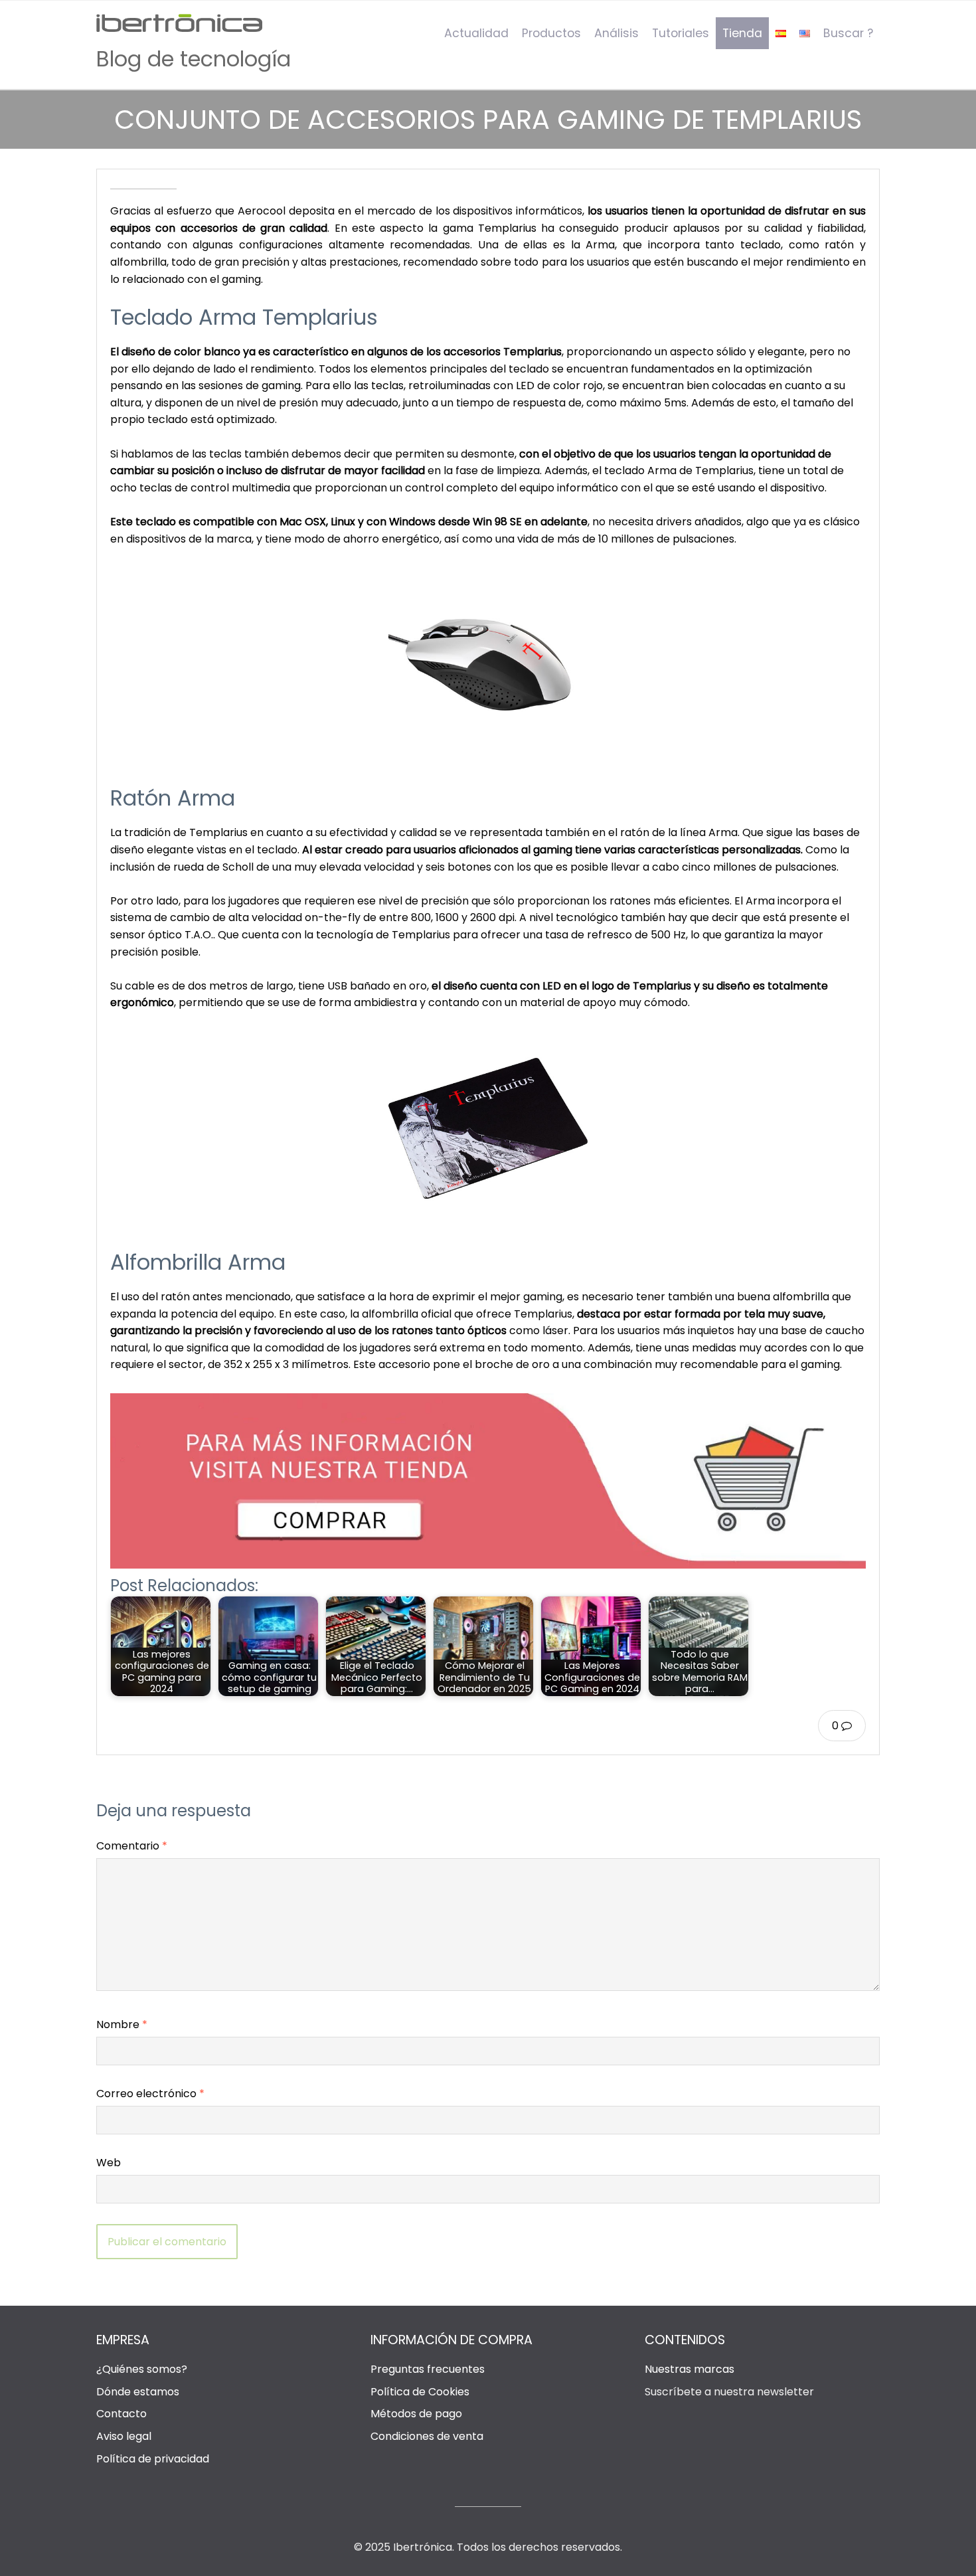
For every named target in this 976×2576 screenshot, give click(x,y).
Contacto (122, 2414)
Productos (551, 33)
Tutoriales (681, 33)
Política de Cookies (420, 2392)
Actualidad (476, 33)
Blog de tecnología (194, 59)
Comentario (132, 1846)
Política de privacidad (153, 2459)
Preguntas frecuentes (428, 2369)
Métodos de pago (416, 2414)
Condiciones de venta (427, 2436)
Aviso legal (124, 2436)
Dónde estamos (138, 2392)
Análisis (616, 33)
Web (109, 2163)
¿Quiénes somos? (142, 2369)
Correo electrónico (150, 2094)
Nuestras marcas (690, 2369)
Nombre (122, 2024)
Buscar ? (848, 33)
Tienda (742, 33)
